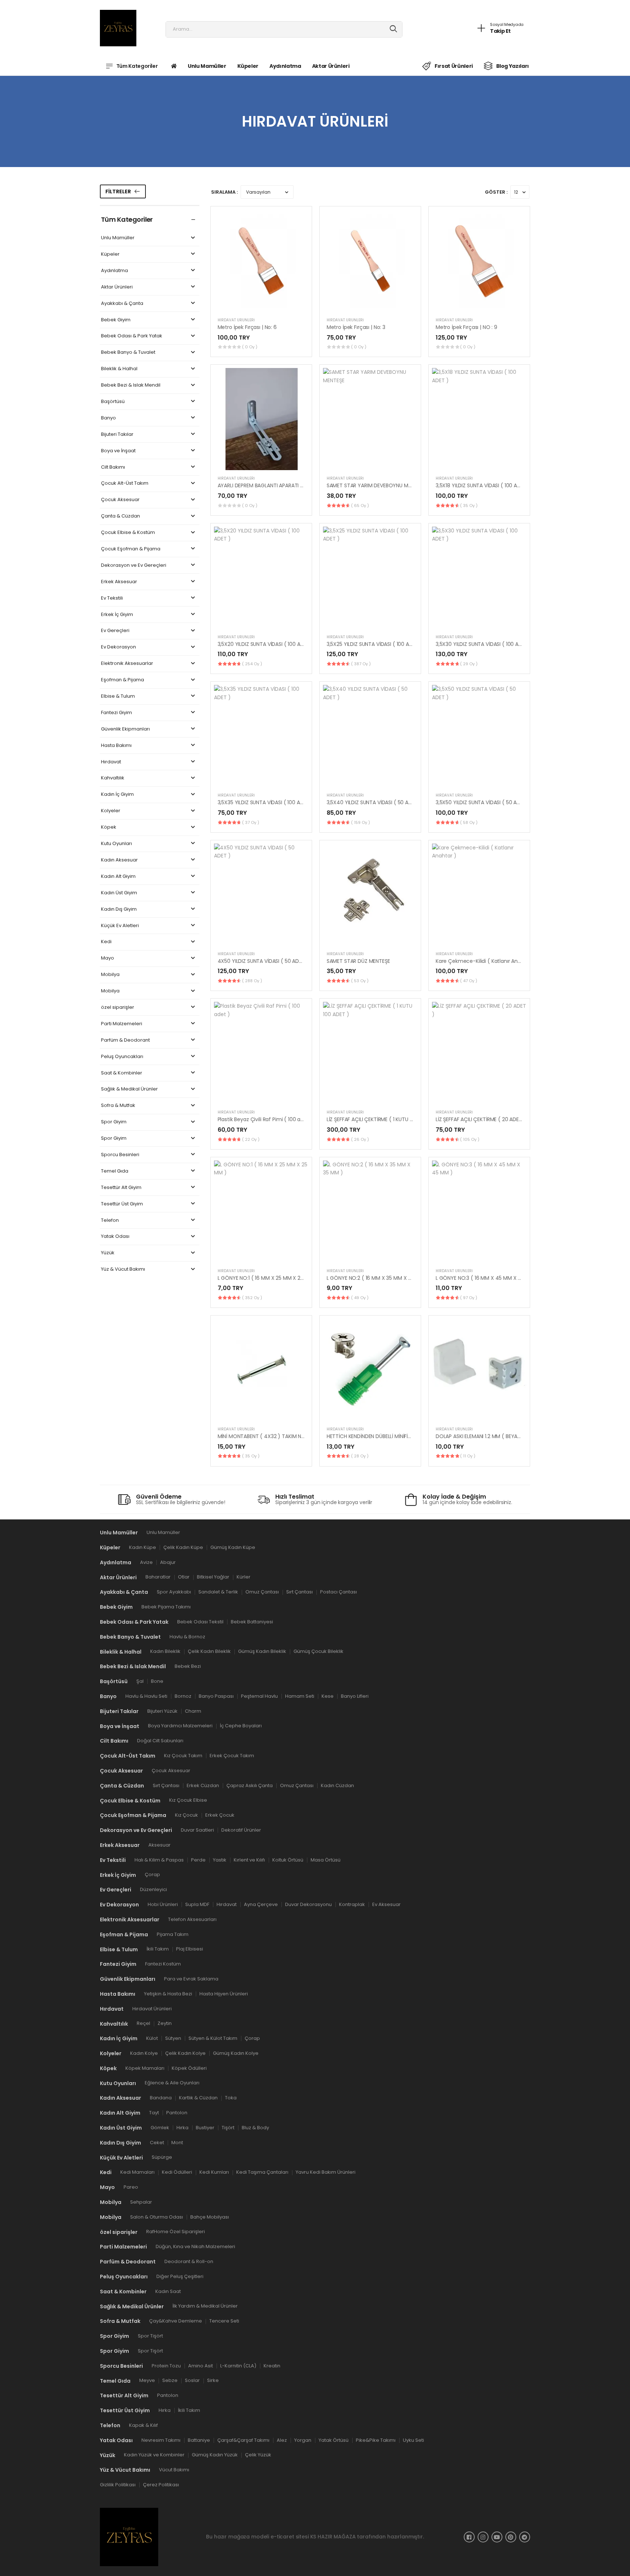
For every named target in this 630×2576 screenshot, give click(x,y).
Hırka (182, 2127)
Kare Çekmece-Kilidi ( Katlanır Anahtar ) (485, 961)
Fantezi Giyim (116, 713)
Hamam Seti (300, 1696)
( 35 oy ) (469, 505)
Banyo (108, 418)
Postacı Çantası (339, 1592)
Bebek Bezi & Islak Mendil (131, 385)
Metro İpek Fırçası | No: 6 (247, 327)
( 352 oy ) (252, 1298)
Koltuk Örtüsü (288, 1860)
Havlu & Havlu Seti (146, 1696)
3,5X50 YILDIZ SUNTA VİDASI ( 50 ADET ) (483, 802)
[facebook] (469, 2537)
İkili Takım (158, 1949)
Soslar (192, 2380)
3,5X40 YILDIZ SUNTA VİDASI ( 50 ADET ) (374, 802)
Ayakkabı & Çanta (122, 304)
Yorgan (303, 2440)
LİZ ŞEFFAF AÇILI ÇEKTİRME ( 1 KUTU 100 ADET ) (381, 1119)
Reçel (143, 2023)
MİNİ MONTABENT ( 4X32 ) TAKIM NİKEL (264, 1436)
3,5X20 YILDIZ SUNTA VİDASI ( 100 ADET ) (266, 644)
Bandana (161, 2098)
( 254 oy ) (252, 664)
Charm (193, 1711)
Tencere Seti (224, 2321)
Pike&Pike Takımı (376, 2440)
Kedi (106, 942)
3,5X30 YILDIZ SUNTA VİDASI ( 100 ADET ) (484, 644)
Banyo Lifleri (355, 1696)
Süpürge (162, 2157)
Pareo (131, 2187)
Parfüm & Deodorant (125, 1040)
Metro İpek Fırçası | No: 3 (356, 327)
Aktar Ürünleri (331, 66)
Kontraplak (352, 1904)
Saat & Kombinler (122, 1073)
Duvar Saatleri (197, 1830)
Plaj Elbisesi (190, 1949)
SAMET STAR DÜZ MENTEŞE (358, 961)
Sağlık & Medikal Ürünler (129, 1089)
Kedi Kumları (214, 2172)
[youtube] (497, 2537)
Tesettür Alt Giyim (121, 1188)
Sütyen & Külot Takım (213, 2038)
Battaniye (199, 2440)
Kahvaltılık (113, 778)
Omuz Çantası (262, 1592)
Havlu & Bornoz (187, 1636)
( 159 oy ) (361, 822)
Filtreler (118, 191)
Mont (177, 2142)
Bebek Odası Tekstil (200, 1621)
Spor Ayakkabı (174, 1592)
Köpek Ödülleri (189, 2068)
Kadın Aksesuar (119, 860)
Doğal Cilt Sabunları (160, 1741)
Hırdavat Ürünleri (236, 320)
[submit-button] (394, 29)
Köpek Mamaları (145, 2068)
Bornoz (183, 1696)
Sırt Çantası (300, 1592)
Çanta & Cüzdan (120, 516)
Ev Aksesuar (386, 1904)
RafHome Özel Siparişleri (176, 2232)
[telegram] (525, 2537)
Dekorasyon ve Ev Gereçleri (134, 565)
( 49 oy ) (360, 1298)
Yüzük (108, 1253)
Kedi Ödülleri (177, 2172)
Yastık (220, 1860)
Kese (328, 1696)
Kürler (244, 1577)
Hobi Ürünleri (163, 1904)
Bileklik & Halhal (119, 369)
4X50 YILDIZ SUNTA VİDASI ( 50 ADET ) (263, 961)
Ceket (157, 2142)
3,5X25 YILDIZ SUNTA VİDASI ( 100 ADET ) (375, 644)
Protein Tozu (166, 2365)
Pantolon (177, 2113)
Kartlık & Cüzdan (198, 2098)
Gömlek (160, 2127)
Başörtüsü (113, 402)
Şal (140, 1681)
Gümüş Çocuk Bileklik (318, 1651)
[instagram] (483, 2537)
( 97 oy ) (469, 1298)
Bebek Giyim (116, 320)
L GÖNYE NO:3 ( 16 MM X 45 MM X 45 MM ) (487, 1278)
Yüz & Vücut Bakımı (123, 1269)
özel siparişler (118, 1008)
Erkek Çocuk (220, 1815)
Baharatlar (158, 1577)
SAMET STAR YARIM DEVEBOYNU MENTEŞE (376, 485)
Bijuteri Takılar (117, 435)
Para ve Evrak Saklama (191, 1978)
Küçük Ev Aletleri (120, 926)
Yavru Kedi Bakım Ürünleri (326, 2172)
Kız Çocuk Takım (183, 1755)
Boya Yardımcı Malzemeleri (180, 1726)
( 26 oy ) (360, 1139)
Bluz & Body (255, 2127)
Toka (231, 2098)
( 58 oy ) (469, 822)
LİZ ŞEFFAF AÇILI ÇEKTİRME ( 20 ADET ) (481, 1119)
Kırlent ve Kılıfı (249, 1860)
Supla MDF (197, 1904)
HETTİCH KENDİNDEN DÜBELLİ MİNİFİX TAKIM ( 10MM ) (388, 1436)
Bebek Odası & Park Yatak (132, 336)
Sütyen (173, 2038)
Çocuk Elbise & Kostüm (128, 533)
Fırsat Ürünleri (454, 66)
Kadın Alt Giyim (118, 877)
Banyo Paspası (216, 1696)
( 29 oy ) (469, 664)
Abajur (168, 1562)
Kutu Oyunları (116, 844)
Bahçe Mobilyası (210, 2217)
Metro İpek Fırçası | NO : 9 (466, 327)
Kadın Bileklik (165, 1651)
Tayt (154, 2113)
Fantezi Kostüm (163, 1964)
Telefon (110, 1221)
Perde (198, 1860)
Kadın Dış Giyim (119, 909)
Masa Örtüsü (326, 1860)
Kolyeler (111, 811)
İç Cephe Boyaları (241, 1726)
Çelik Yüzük (258, 2455)
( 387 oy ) (361, 664)
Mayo (108, 958)
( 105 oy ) (470, 1139)
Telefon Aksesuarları (192, 1919)
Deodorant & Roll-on (189, 2261)
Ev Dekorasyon (118, 647)
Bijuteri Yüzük (162, 1711)
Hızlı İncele (261, 303)
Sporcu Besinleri (120, 1155)
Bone (157, 1681)
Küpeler (248, 66)
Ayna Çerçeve (261, 1904)
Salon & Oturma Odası (157, 2217)
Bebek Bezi (188, 1666)
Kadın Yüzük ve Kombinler (154, 2455)
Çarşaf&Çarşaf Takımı (243, 2440)
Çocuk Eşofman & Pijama (131, 549)
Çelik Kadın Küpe (183, 1547)
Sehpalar (141, 2202)
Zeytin (165, 2023)
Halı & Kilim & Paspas (159, 1860)
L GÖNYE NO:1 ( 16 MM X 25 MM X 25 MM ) (268, 1278)
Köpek (109, 827)
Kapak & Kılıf (143, 2425)
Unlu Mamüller (207, 66)
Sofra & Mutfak (118, 1106)
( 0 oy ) (250, 347)
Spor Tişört (150, 2336)
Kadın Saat (168, 2291)
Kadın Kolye (144, 2053)
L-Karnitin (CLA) (238, 2365)
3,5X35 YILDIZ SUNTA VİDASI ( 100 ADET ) (266, 802)
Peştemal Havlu (259, 1696)
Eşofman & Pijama (122, 680)
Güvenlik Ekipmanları (125, 729)
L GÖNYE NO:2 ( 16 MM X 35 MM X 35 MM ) (377, 1278)
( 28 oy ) (360, 1456)
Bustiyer (205, 2127)
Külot (152, 2038)
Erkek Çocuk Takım (232, 1755)
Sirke (213, 2380)
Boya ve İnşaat (118, 451)
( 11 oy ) (468, 1456)
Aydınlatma (285, 66)
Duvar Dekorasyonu (308, 1904)
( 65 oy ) (360, 505)
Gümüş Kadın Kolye (236, 2053)
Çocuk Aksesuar (120, 500)
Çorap (152, 1874)
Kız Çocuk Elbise (188, 1800)
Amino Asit (201, 2365)
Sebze (170, 2380)
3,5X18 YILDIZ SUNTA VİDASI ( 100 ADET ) (483, 485)
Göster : (496, 192)
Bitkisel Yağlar (213, 1577)
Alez (282, 2440)
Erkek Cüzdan (203, 1785)
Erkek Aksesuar (119, 582)
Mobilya (110, 975)
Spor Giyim (114, 1122)
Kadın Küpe (143, 1547)
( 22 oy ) (251, 1139)
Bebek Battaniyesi (252, 1621)
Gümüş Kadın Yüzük (215, 2455)
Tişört (228, 2127)
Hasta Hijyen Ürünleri (224, 1993)
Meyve (147, 2380)
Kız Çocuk (186, 1815)
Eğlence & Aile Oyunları (172, 2083)
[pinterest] (511, 2537)
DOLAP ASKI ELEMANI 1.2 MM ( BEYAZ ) (480, 1436)
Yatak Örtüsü (334, 2440)
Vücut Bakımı (174, 2470)
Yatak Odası (115, 1237)
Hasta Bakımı (116, 746)
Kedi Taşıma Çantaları (262, 2172)
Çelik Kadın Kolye (185, 2053)
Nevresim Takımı (161, 2440)
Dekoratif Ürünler (241, 1830)
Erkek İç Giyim (117, 615)
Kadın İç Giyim (117, 795)
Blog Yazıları (513, 66)
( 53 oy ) (360, 981)
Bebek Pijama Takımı (166, 1606)
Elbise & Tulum (118, 696)
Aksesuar (160, 1845)
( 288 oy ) (252, 981)
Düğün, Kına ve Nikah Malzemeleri (195, 2246)
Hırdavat (111, 762)
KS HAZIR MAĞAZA (333, 2537)
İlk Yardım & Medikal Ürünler (205, 2306)
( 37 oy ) (251, 822)
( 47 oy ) (469, 981)
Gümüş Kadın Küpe (233, 1547)
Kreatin (272, 2365)
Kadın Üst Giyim (119, 893)
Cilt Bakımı (113, 467)
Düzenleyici (153, 1889)
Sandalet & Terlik (218, 1592)
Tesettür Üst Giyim (122, 1204)
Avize (146, 1562)
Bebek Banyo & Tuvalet (128, 352)
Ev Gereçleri (115, 631)
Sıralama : (224, 192)
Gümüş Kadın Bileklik (262, 1651)
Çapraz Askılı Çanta (250, 1785)
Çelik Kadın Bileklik (209, 1651)
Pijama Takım (173, 1934)
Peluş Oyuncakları (122, 1057)
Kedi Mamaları (137, 2172)
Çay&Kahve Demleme (176, 2321)
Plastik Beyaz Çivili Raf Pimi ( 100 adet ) (265, 1119)
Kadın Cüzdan (337, 1785)
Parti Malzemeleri (122, 1024)
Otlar (184, 1577)
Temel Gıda (115, 1171)
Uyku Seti (413, 2440)
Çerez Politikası (161, 2485)
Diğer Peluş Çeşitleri (180, 2276)
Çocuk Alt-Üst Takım (125, 483)
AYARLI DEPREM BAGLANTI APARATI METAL (267, 485)
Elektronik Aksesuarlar (127, 664)
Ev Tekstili (112, 598)
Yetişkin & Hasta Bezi (168, 1993)
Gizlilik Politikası (118, 2485)
